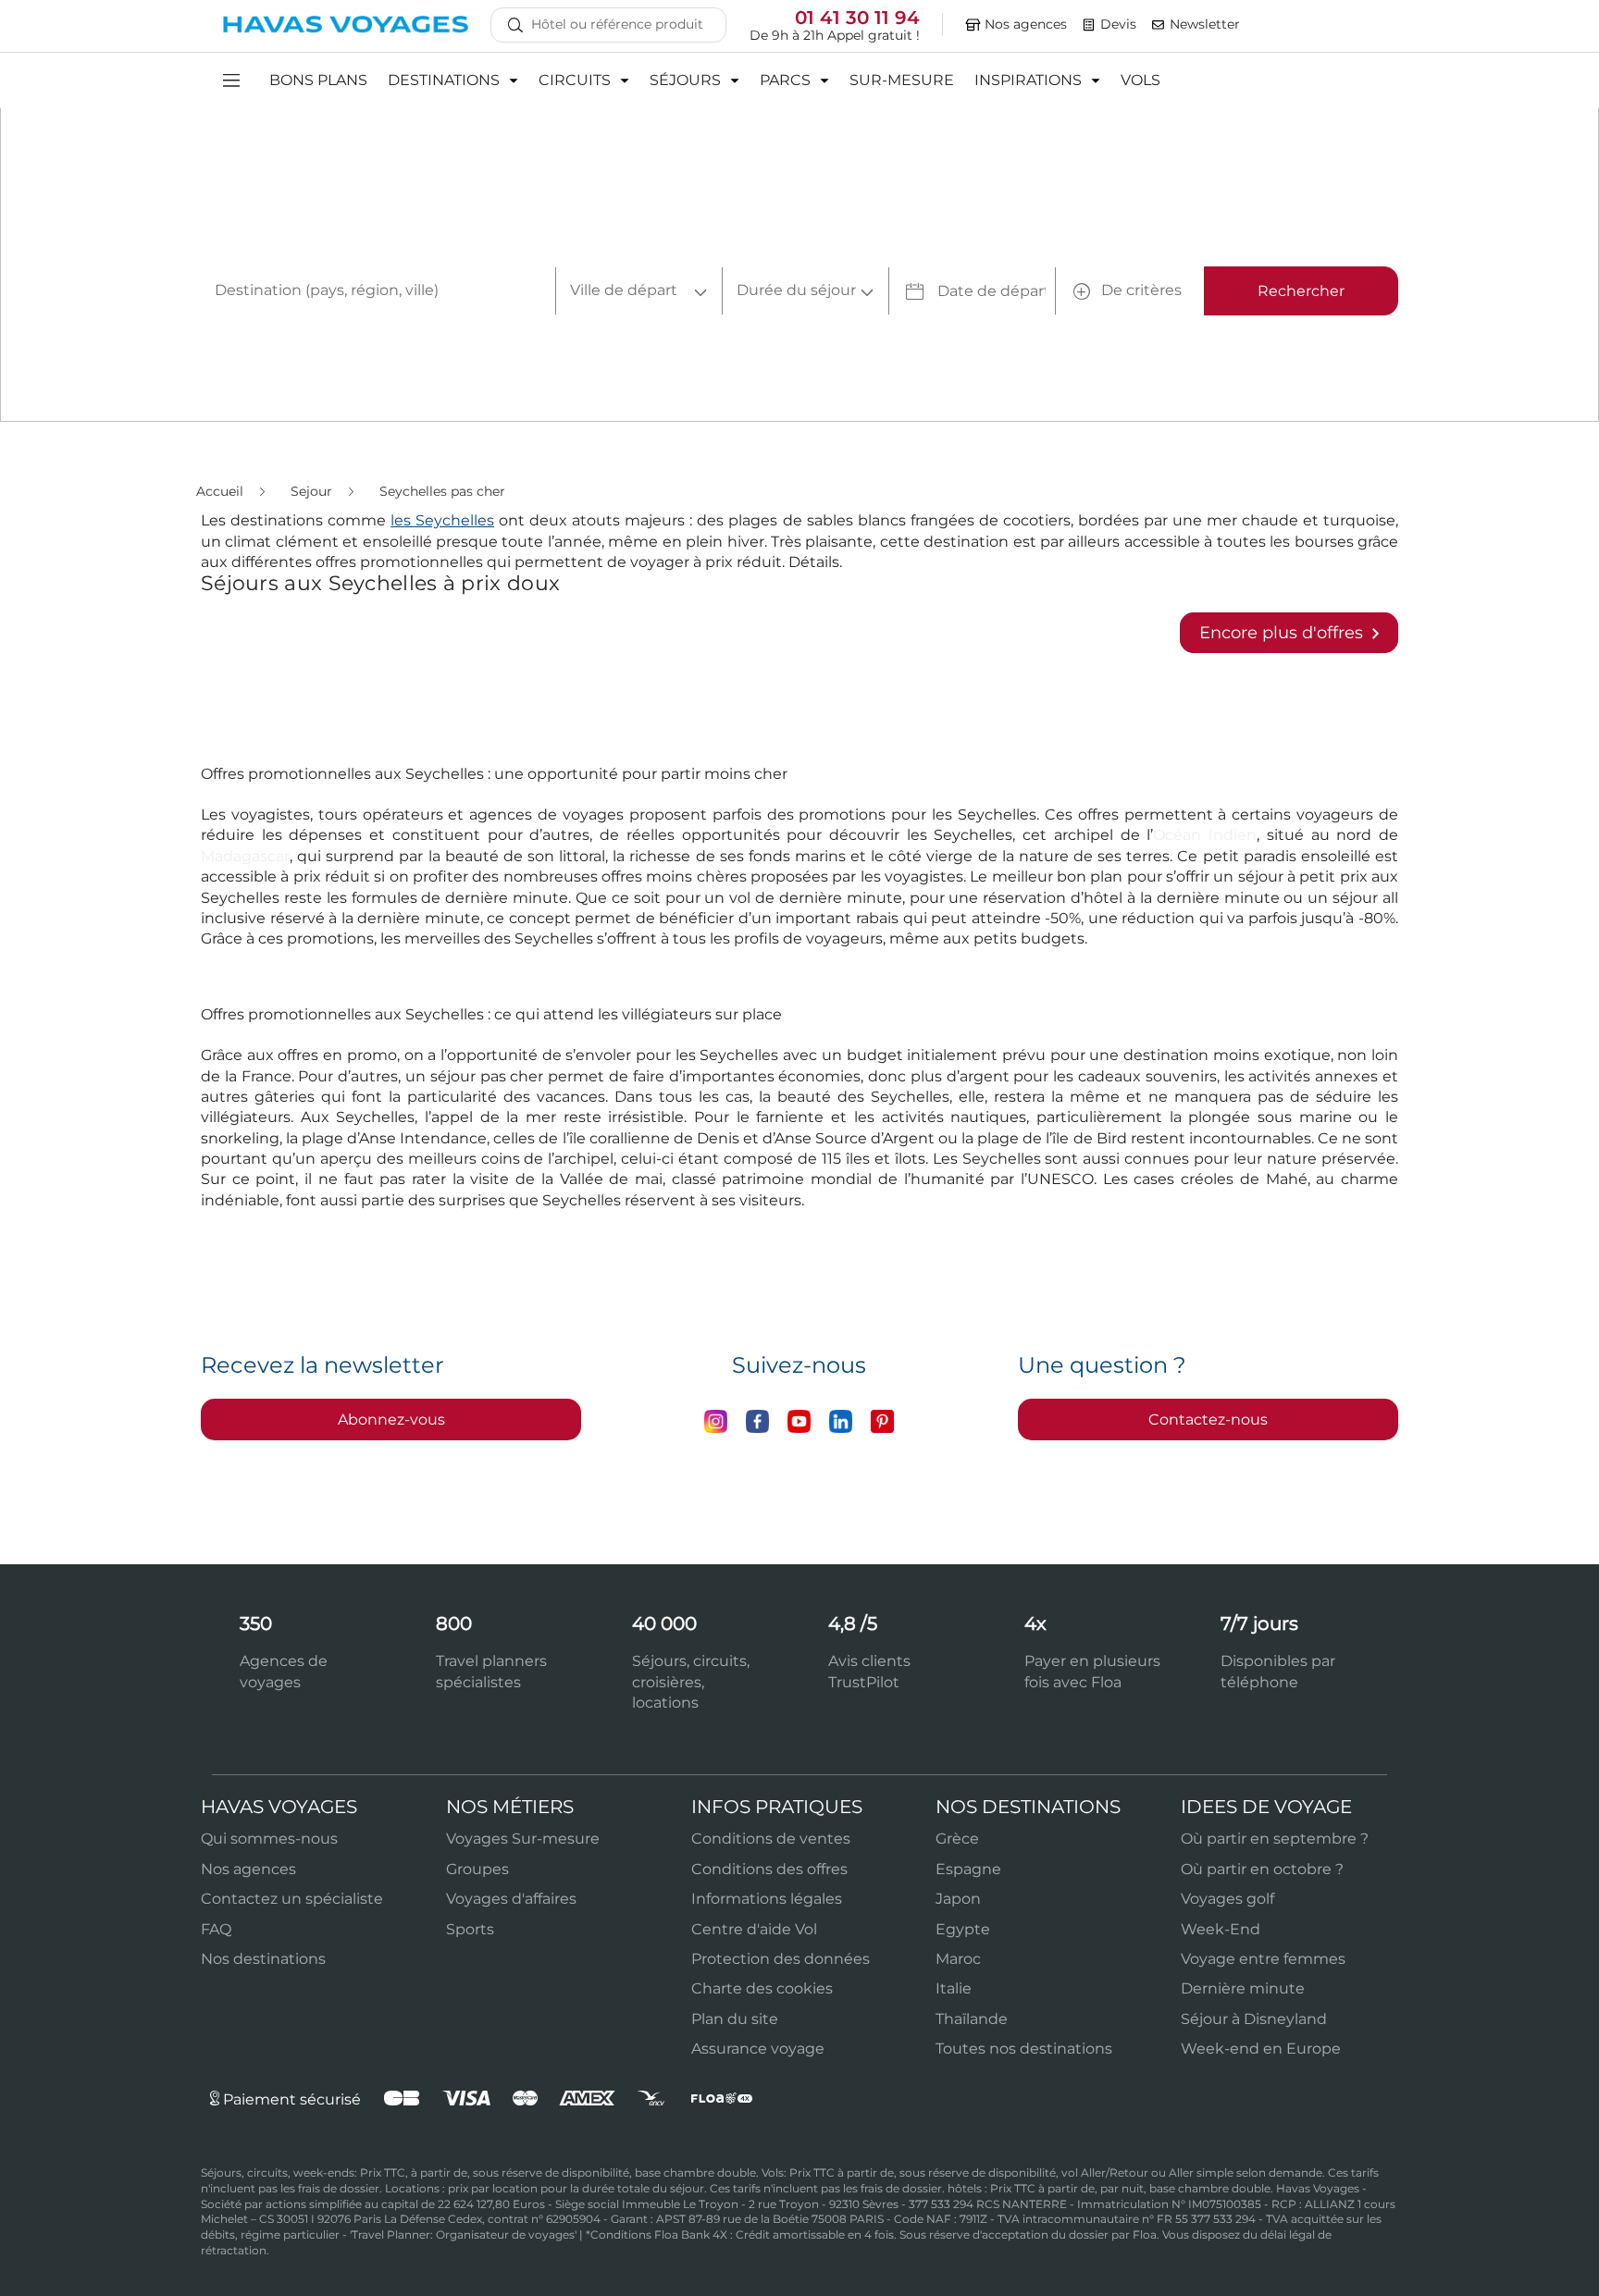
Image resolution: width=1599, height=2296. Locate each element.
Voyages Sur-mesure (523, 1839)
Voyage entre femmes (1263, 1959)
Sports (470, 1929)
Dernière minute (1243, 1988)
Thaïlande (972, 2019)
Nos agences (248, 1869)
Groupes (477, 1869)
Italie (954, 1988)
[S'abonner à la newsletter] (1159, 25)
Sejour (313, 491)
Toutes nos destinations (1024, 2049)
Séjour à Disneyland (1254, 2019)
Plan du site (735, 2019)
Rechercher (1301, 291)
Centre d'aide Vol (754, 1929)
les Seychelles (442, 520)
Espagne (968, 1869)
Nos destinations (263, 1959)
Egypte (963, 1929)
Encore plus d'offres (1283, 633)
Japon (958, 1899)
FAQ (216, 1929)
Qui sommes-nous (269, 1839)
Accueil (222, 491)
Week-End (1221, 1929)
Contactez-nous (1208, 1420)
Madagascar (245, 856)
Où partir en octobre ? (1262, 1869)
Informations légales (767, 1899)
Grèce (957, 1839)
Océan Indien (1205, 835)
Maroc (958, 1959)
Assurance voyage (758, 2049)
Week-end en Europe (1261, 2049)
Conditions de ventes (771, 1839)
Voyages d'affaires (511, 1899)
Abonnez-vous (391, 1420)
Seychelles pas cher (442, 491)
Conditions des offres (769, 1869)
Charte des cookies (762, 1988)
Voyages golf (1227, 1899)
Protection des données (781, 1959)
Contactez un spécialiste (292, 1899)
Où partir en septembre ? (1275, 1839)
